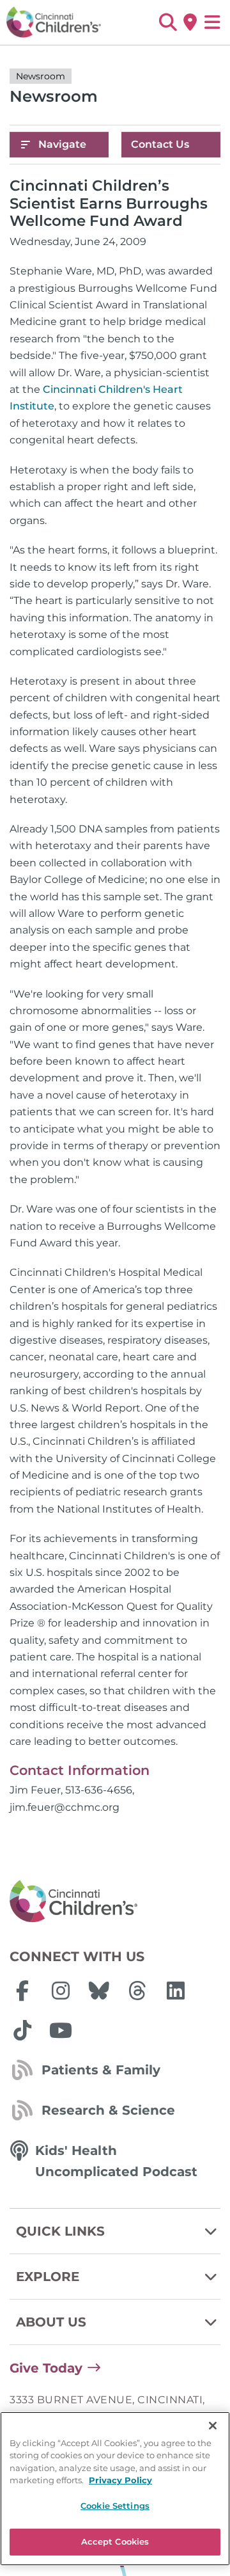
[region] (115, 2489)
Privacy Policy (120, 2480)
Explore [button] (48, 2277)
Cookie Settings (115, 2506)
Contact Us (160, 144)
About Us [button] (51, 2322)
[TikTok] (22, 2030)
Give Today (46, 2368)
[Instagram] (61, 1991)
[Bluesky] (99, 1991)
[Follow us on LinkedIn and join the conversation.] (176, 1991)
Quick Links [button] (60, 2231)
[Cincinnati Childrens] (115, 1902)
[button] (168, 22)
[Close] (213, 2426)
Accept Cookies (115, 2541)
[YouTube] (61, 2030)
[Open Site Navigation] (212, 22)
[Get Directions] (190, 22)
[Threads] (137, 1991)
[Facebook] (22, 1991)
